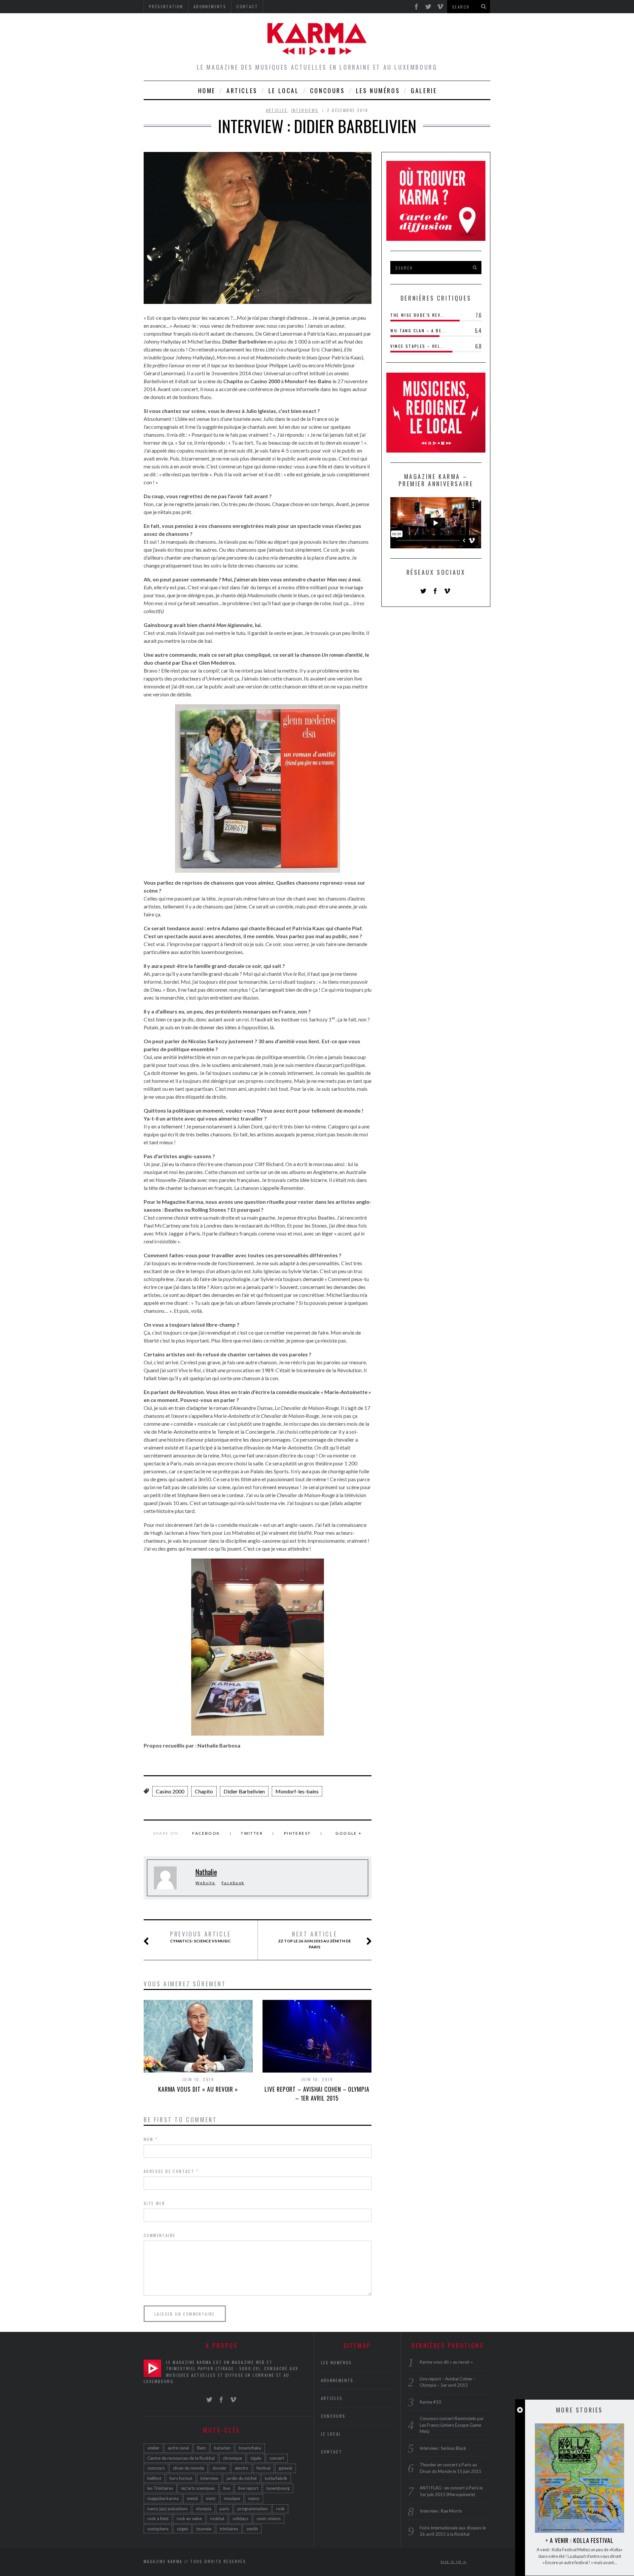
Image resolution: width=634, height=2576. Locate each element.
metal (192, 2498)
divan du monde (189, 2468)
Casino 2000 (170, 1791)
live (227, 2488)
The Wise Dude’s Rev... (418, 315)
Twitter (252, 1833)
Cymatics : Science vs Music (201, 1937)
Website (206, 1883)
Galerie (424, 91)
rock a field (158, 2519)
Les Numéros (378, 91)
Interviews (305, 110)
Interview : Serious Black (443, 2448)
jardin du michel (242, 2478)
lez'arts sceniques (198, 2488)
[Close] (520, 2410)
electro (242, 2468)
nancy (254, 2498)
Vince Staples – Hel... (418, 346)
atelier (153, 2448)
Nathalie (206, 1872)
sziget (182, 2529)
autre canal (178, 2448)
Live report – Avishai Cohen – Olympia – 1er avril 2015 (317, 2094)
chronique (232, 2458)
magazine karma (163, 2498)
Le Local (284, 91)
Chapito (204, 1791)
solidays (240, 2519)
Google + (349, 1833)
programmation (253, 2509)
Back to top (452, 2562)
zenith (252, 2529)
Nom (151, 2139)
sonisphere (158, 2529)
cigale (256, 2458)
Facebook (206, 1833)
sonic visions (269, 2519)
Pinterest (298, 1833)
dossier (219, 2468)
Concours (328, 91)
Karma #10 (430, 2402)
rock (280, 2509)
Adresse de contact (171, 2171)
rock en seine (189, 2519)
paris (224, 2509)
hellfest (154, 2478)
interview (209, 2478)
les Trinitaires (160, 2488)
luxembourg (278, 2488)
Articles (242, 91)
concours (156, 2468)
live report (248, 2488)
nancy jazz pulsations (167, 2509)
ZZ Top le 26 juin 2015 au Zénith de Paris (315, 1940)
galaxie (285, 2468)
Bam (201, 2448)
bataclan (222, 2448)
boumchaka (250, 2448)
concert (277, 2458)
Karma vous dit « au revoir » (198, 2089)
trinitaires (229, 2529)
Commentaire (159, 2235)
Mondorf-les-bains (297, 1791)
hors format (181, 2478)
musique (232, 2498)
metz (211, 2498)
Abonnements (337, 2380)
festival (264, 2468)
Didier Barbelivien (244, 1791)
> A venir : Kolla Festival (579, 2540)
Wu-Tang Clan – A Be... (419, 331)
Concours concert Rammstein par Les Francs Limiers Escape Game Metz (452, 2425)
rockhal (217, 2519)
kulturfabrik (276, 2478)
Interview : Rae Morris (441, 2511)
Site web (154, 2203)
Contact (332, 2452)
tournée (204, 2529)
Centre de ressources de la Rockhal (181, 2458)
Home (207, 91)
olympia (204, 2509)
